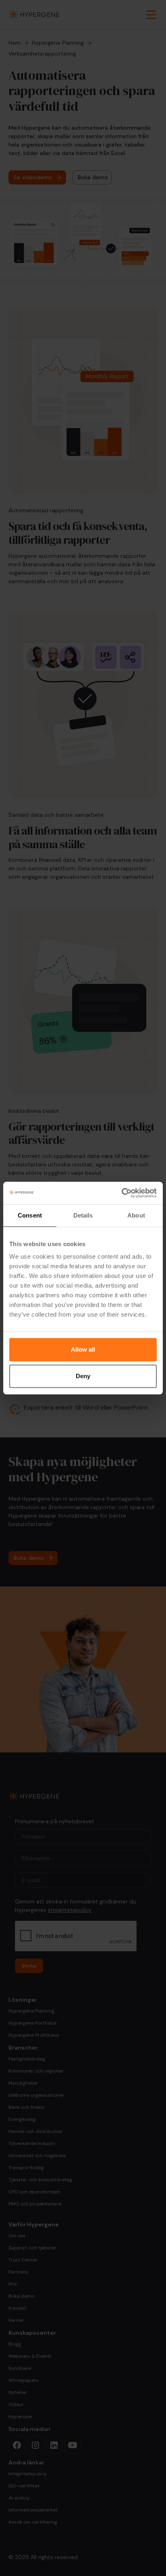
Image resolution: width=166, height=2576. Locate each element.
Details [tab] (83, 1215)
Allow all (83, 1349)
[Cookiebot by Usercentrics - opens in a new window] (121, 1193)
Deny (83, 1376)
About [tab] (136, 1215)
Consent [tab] (30, 1215)
